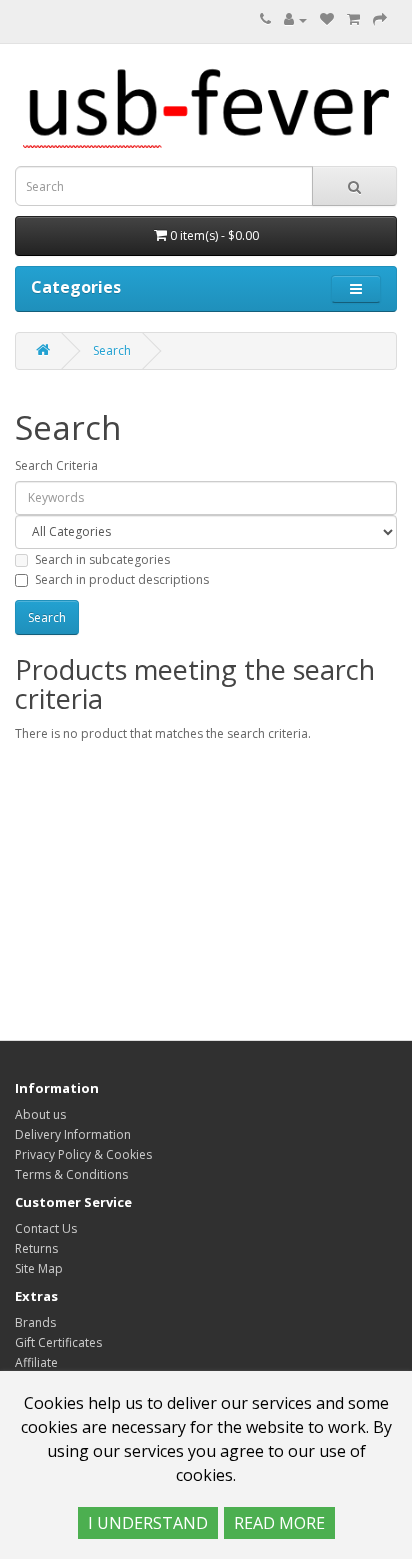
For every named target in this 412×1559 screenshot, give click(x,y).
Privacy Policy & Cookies (83, 1154)
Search (112, 350)
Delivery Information (73, 1134)
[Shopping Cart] (353, 19)
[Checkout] (380, 19)
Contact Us (46, 1228)
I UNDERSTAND (148, 1523)
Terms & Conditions (71, 1174)
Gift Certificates (58, 1342)
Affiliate (36, 1362)
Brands (35, 1322)
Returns (36, 1248)
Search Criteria (56, 465)
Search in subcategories (102, 559)
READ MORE (279, 1523)
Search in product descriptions (122, 579)
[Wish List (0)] (327, 19)
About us (40, 1114)
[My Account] (295, 19)
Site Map (39, 1268)
